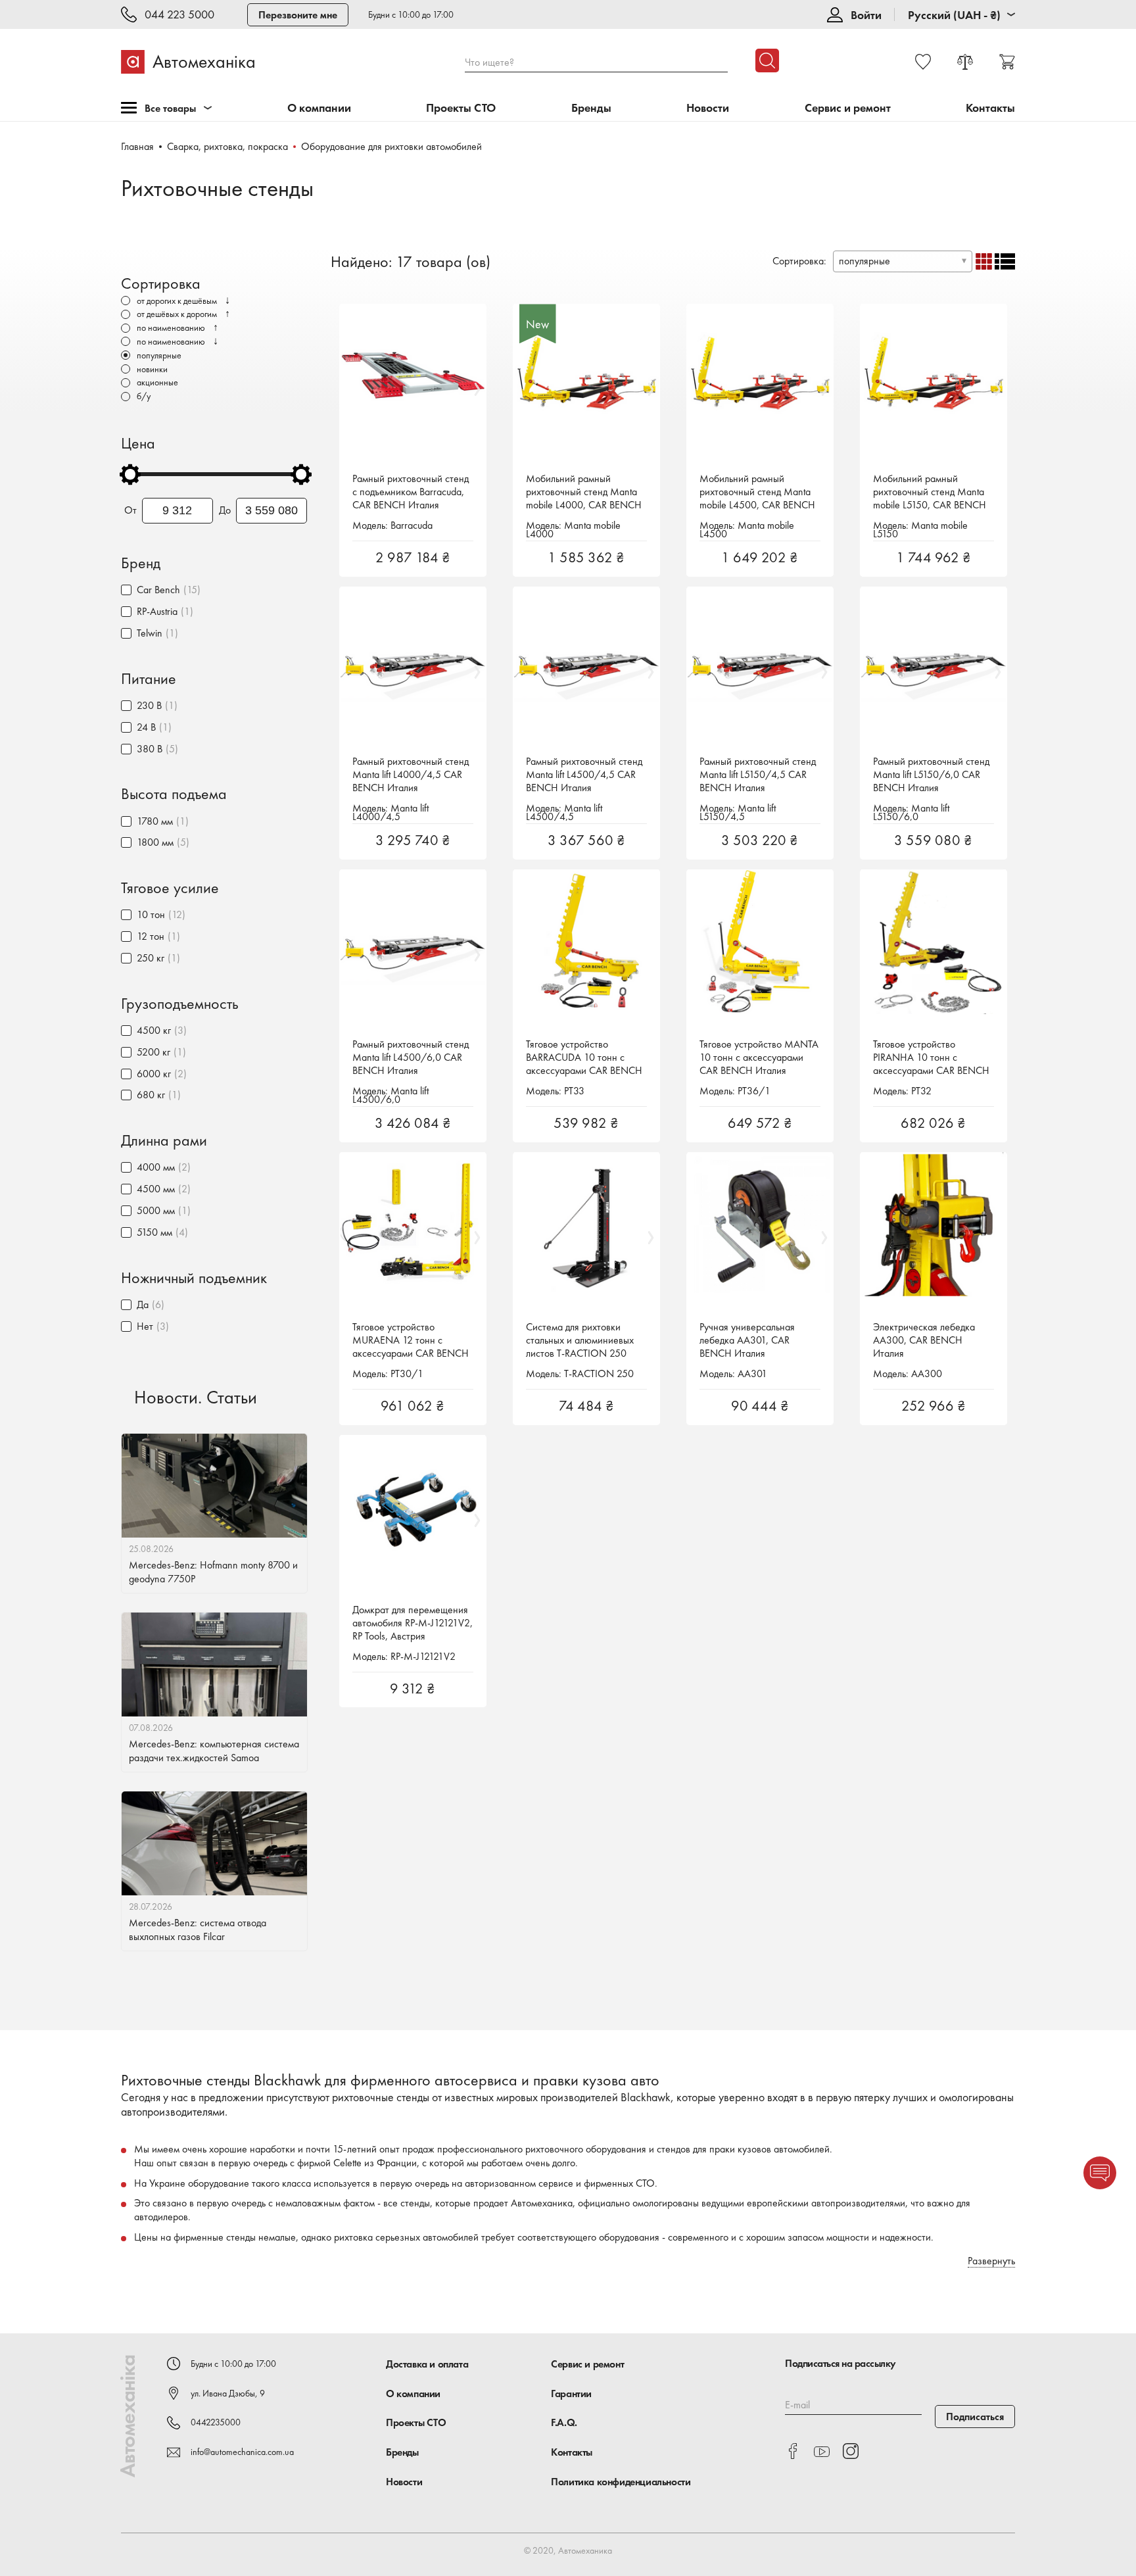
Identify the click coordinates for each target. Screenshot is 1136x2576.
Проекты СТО (461, 108)
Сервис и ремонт (848, 108)
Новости (708, 108)
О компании (319, 108)
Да (143, 1304)
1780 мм (155, 821)
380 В (150, 749)
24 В (146, 727)
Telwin (150, 633)
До (225, 510)
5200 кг (154, 1052)
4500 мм (156, 1189)
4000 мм (156, 1167)
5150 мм (154, 1232)
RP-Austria (157, 611)
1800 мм (155, 842)
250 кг (151, 958)
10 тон (151, 914)
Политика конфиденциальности (621, 2482)
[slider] (130, 474)
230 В (149, 705)
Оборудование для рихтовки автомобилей (391, 146)
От (130, 510)
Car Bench (158, 590)
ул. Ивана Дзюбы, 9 (228, 2393)
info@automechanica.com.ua (242, 2452)
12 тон (151, 936)
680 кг (151, 1095)
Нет (145, 1326)
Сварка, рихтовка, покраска (227, 146)
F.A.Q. (564, 2422)
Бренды (591, 108)
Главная (137, 146)
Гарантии (571, 2394)
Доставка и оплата (427, 2364)
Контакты (990, 108)
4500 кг (154, 1030)
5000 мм (156, 1210)
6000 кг (154, 1074)
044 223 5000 (179, 15)
